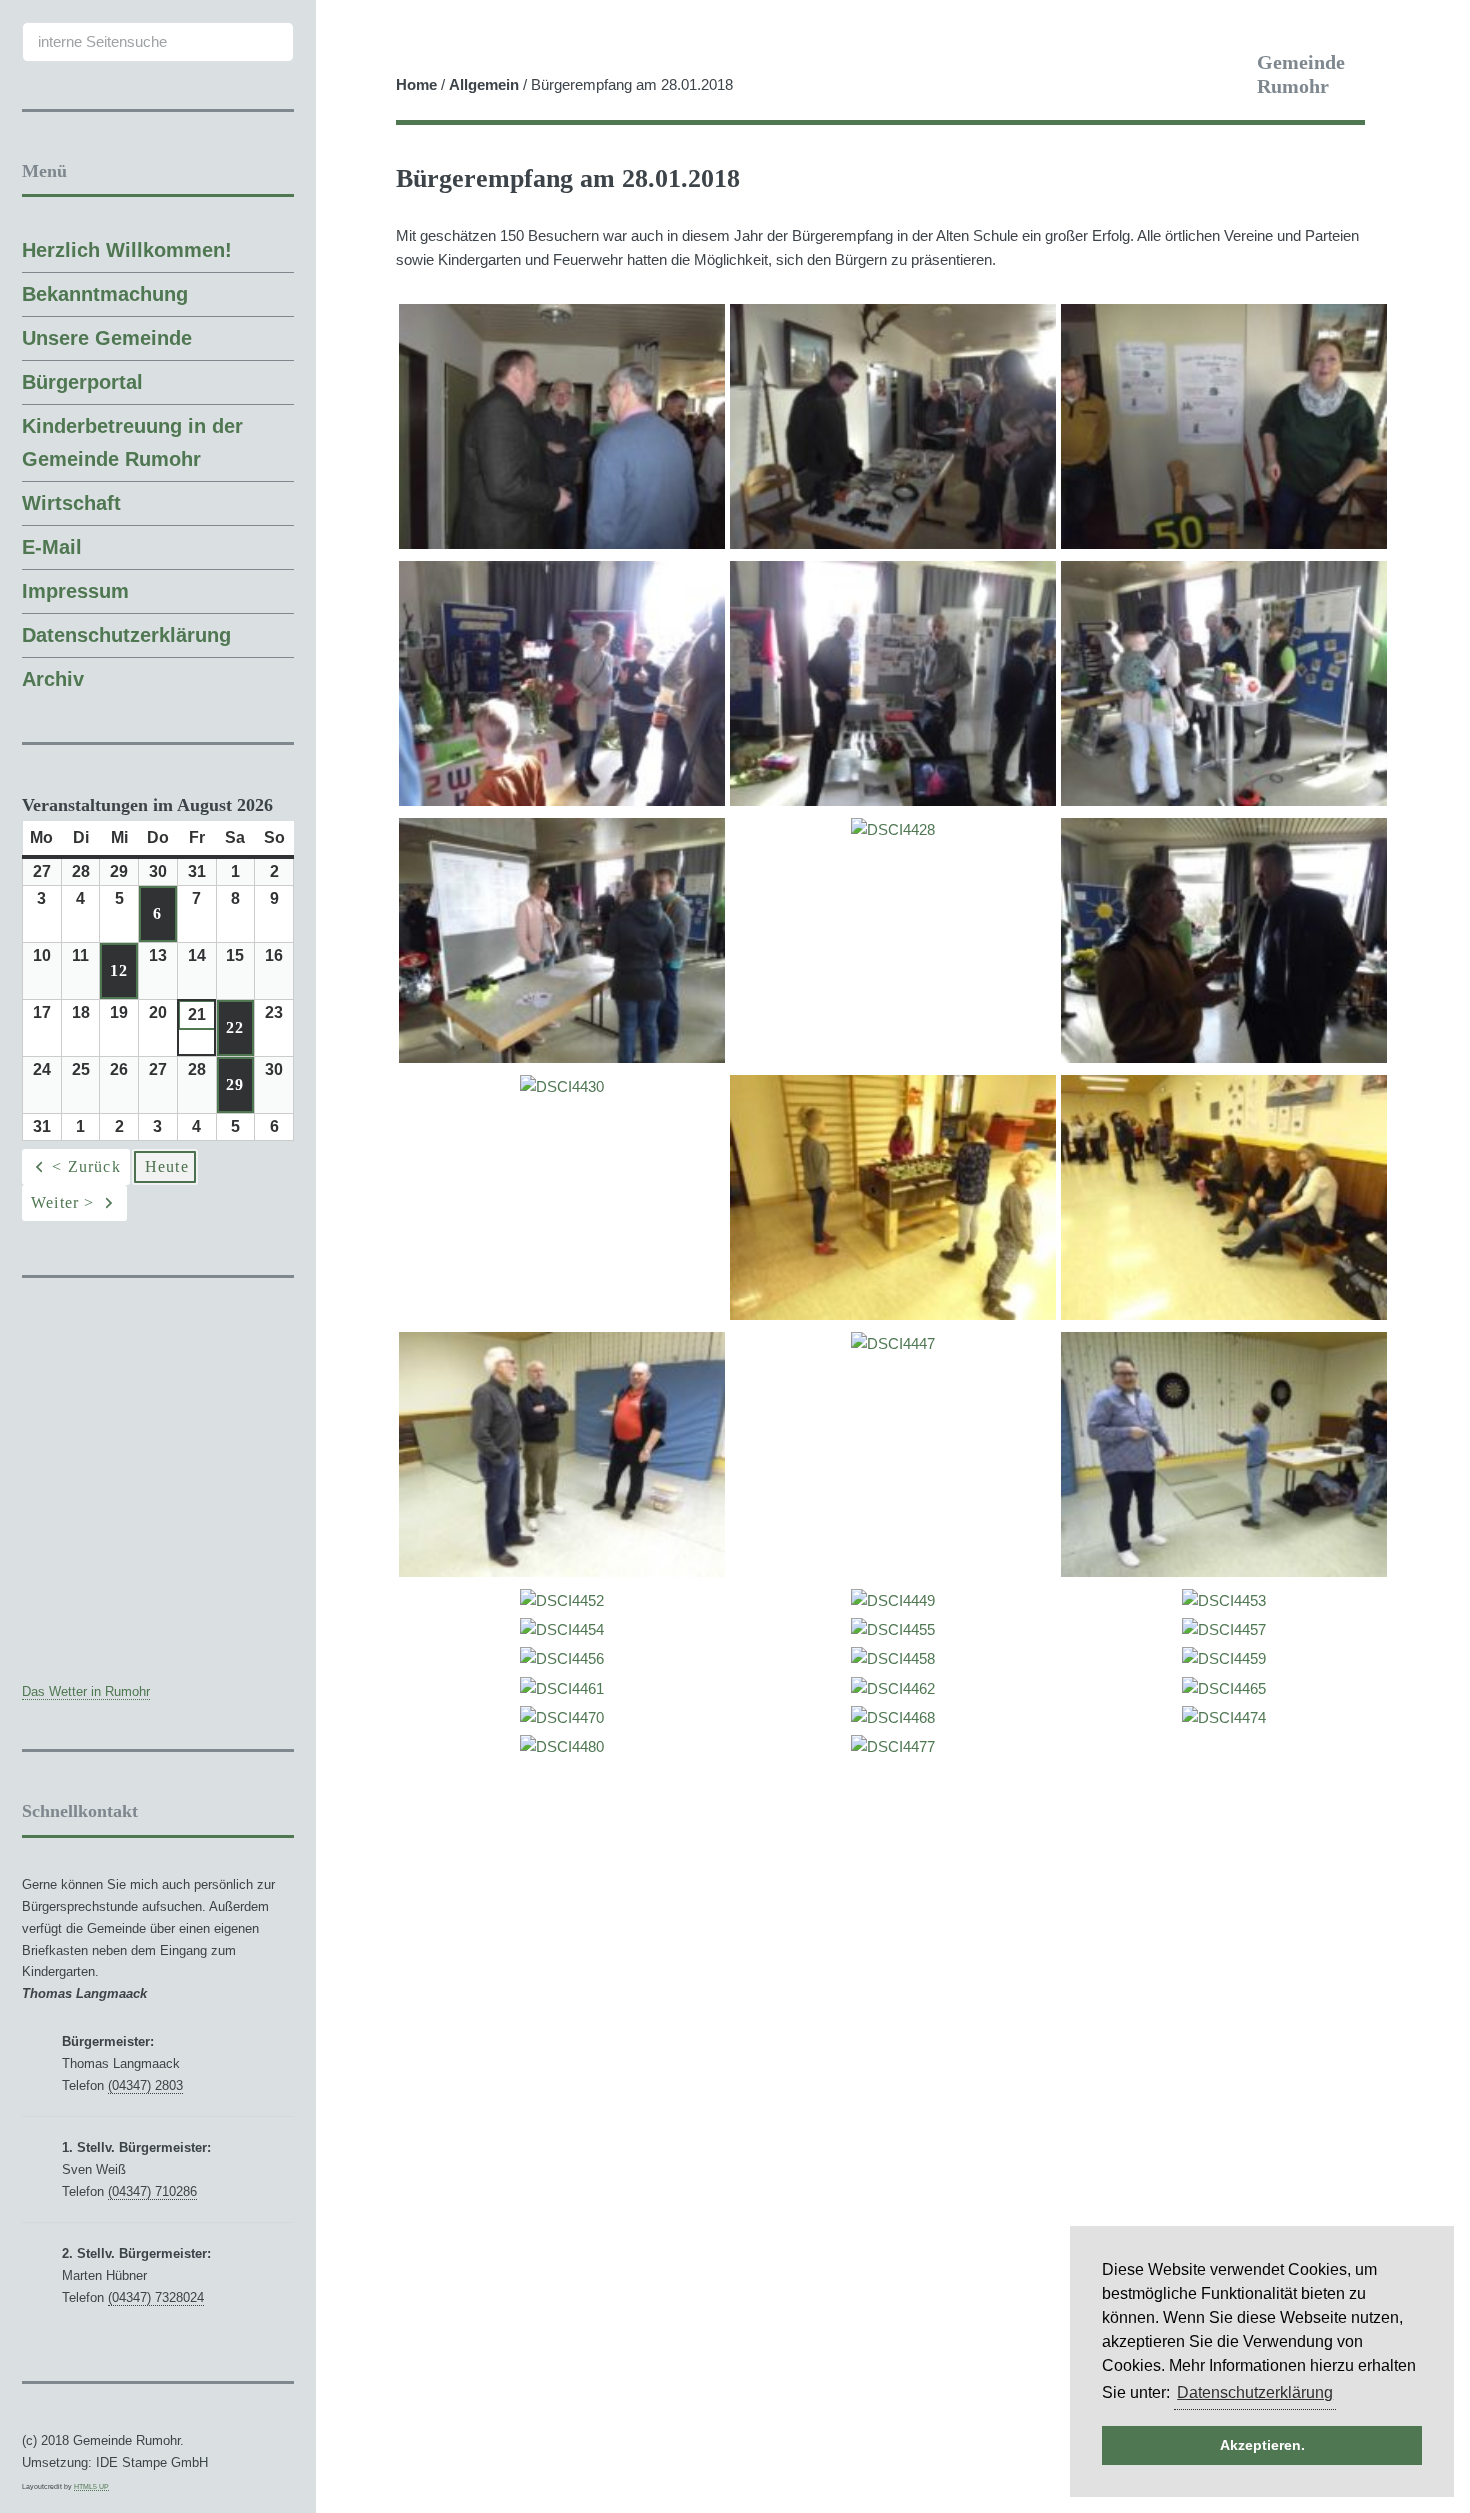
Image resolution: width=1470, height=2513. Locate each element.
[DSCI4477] (893, 1747)
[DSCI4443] (1224, 1572)
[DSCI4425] (893, 801)
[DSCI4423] (562, 801)
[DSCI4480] (562, 1747)
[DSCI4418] (562, 544)
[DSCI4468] (893, 1718)
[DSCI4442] (562, 1572)
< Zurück (86, 1166)
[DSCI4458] (893, 1659)
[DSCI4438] (1224, 1058)
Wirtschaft (71, 503)
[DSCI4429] (562, 1058)
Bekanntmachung (105, 294)
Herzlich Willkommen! (127, 250)
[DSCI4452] (562, 1601)
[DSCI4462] (893, 1689)
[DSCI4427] (1224, 801)
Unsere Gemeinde (107, 338)
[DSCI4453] (1224, 1601)
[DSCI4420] (893, 544)
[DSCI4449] (893, 1601)
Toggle (352, 32)
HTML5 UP (91, 2486)
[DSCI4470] (562, 1718)
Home (416, 85)
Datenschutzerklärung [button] (1255, 2392)
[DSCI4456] (562, 1659)
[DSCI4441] (1224, 1315)
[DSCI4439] (893, 1315)
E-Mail (52, 547)
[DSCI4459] (1224, 1659)
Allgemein (484, 85)
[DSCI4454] (562, 1630)
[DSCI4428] (893, 830)
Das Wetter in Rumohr (86, 1691)
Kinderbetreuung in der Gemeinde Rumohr (132, 442)
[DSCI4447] (893, 1344)
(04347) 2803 (145, 2085)
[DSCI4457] (1224, 1630)
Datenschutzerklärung (126, 635)
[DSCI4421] (1224, 544)
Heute (167, 1166)
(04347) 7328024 (156, 2297)
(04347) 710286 (152, 2191)
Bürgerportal (82, 382)
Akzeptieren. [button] (1262, 2445)
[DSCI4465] (1224, 1689)
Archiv (53, 679)
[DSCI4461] (562, 1689)
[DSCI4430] (562, 1087)
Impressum (75, 591)
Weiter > (63, 1202)
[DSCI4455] (893, 1630)
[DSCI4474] (1224, 1718)
